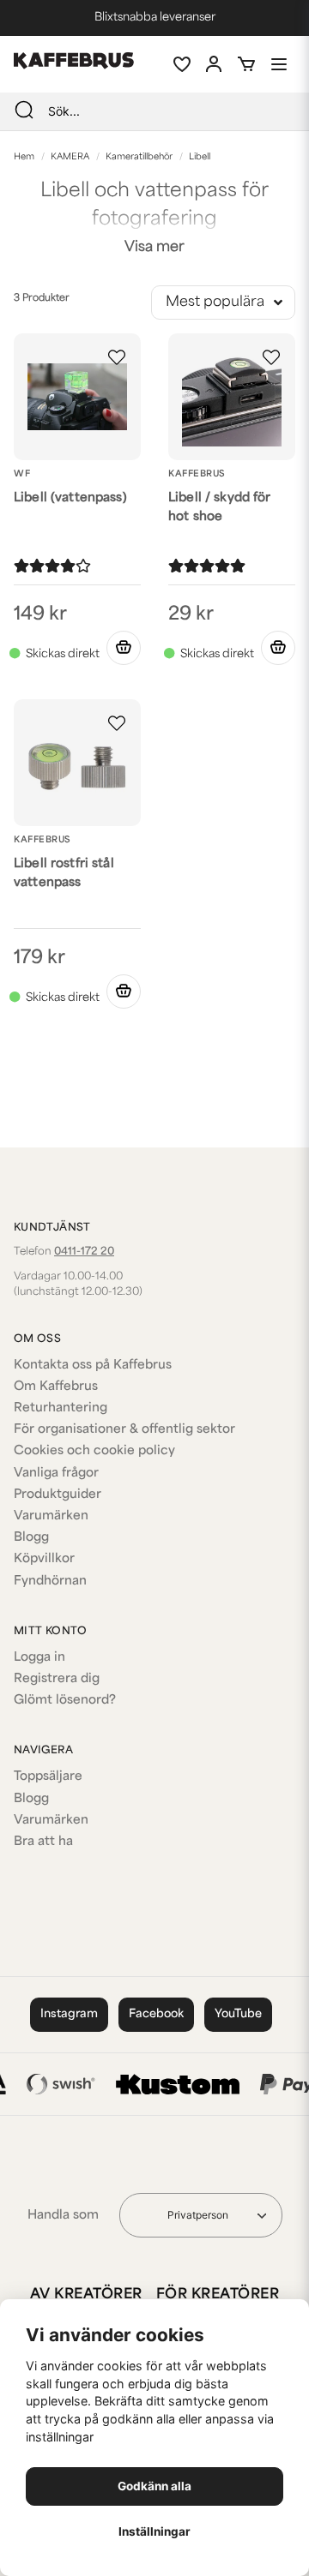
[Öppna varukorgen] (246, 64)
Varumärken (51, 1516)
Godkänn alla (154, 2486)
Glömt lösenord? (65, 1701)
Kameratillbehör (139, 157)
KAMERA (70, 157)
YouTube (238, 2014)
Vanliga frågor (56, 1474)
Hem (24, 157)
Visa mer (154, 248)
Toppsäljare (48, 1777)
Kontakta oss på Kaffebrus (93, 1366)
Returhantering (61, 1408)
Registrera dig (57, 1679)
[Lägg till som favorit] (181, 64)
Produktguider (58, 1495)
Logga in (39, 1658)
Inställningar (154, 2531)
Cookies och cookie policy (94, 1451)
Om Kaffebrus (56, 1387)
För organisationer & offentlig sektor (124, 1430)
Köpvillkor (44, 1559)
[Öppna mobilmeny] (279, 64)
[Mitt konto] (214, 64)
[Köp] (124, 648)
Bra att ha (43, 1842)
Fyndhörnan (50, 1582)
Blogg (31, 1538)
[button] (117, 357)
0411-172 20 (84, 1252)
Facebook (156, 2014)
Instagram (69, 2014)
